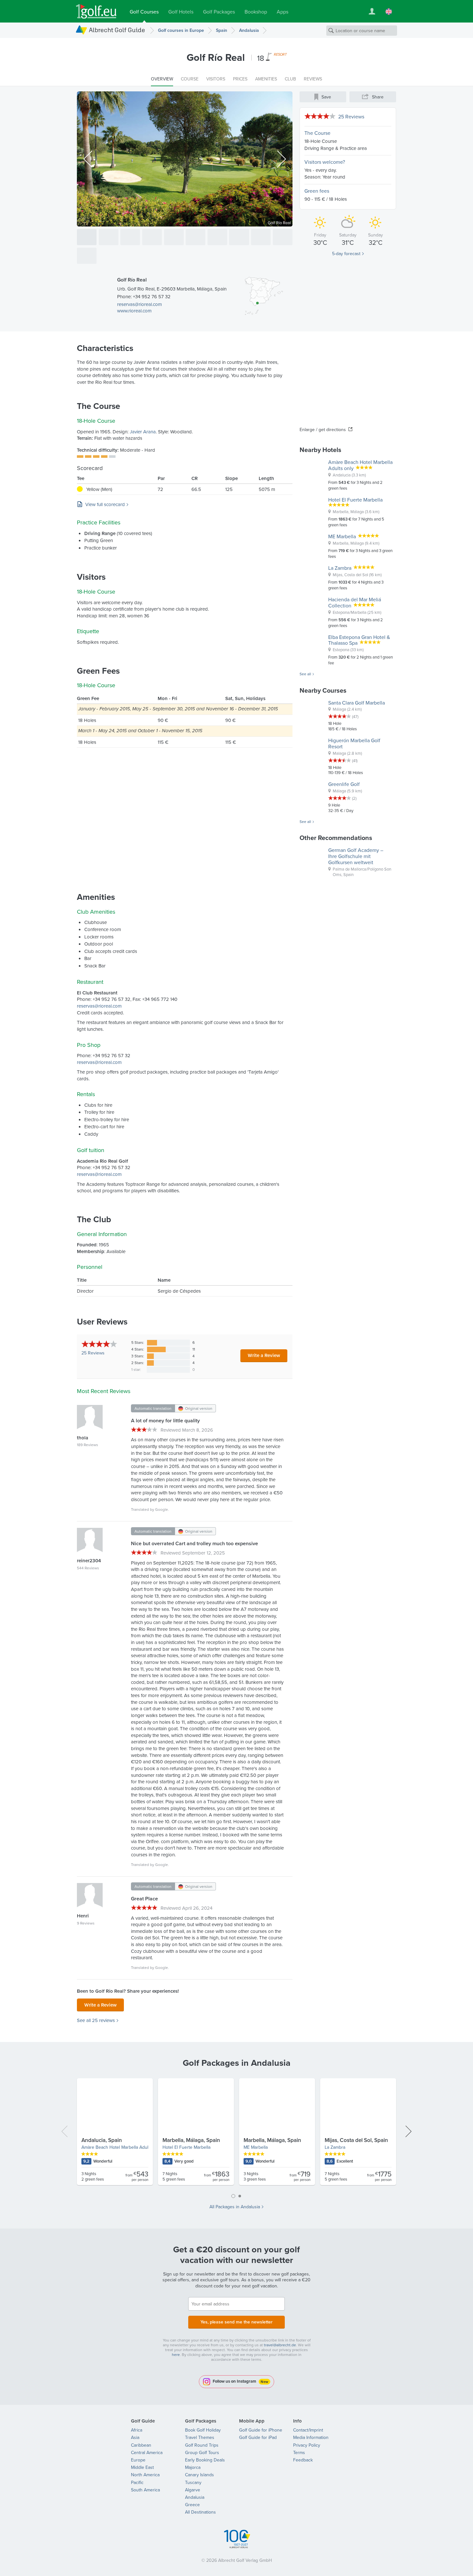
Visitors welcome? (325, 162)
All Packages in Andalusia (235, 2207)
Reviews (93, 1353)
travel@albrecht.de (280, 2345)
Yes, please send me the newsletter (236, 2322)
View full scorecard (105, 504)
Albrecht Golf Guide (117, 30)
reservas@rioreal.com (139, 304)
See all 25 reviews (96, 2020)
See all (305, 674)
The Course (317, 133)
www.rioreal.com (134, 311)
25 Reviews (351, 116)
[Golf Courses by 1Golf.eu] (96, 11)
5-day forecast (346, 254)
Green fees (317, 191)
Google (162, 1509)
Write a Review (264, 1355)
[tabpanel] (236, 2134)
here (176, 2354)
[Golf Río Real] (87, 237)
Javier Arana (143, 432)
